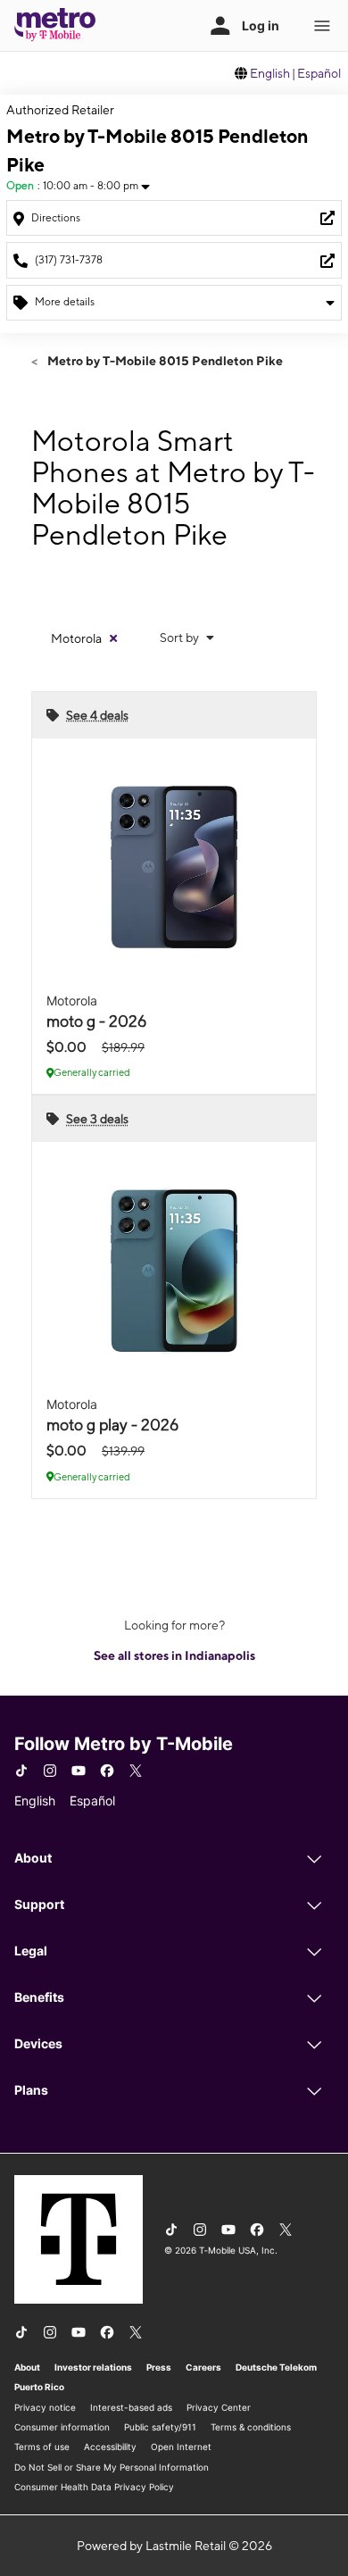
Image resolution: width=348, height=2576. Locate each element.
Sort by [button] (181, 638)
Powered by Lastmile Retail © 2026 (174, 2546)
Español (319, 73)
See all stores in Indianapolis (174, 1655)
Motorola (76, 638)
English (270, 73)
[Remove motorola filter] (113, 638)
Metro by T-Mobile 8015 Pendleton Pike (164, 361)
